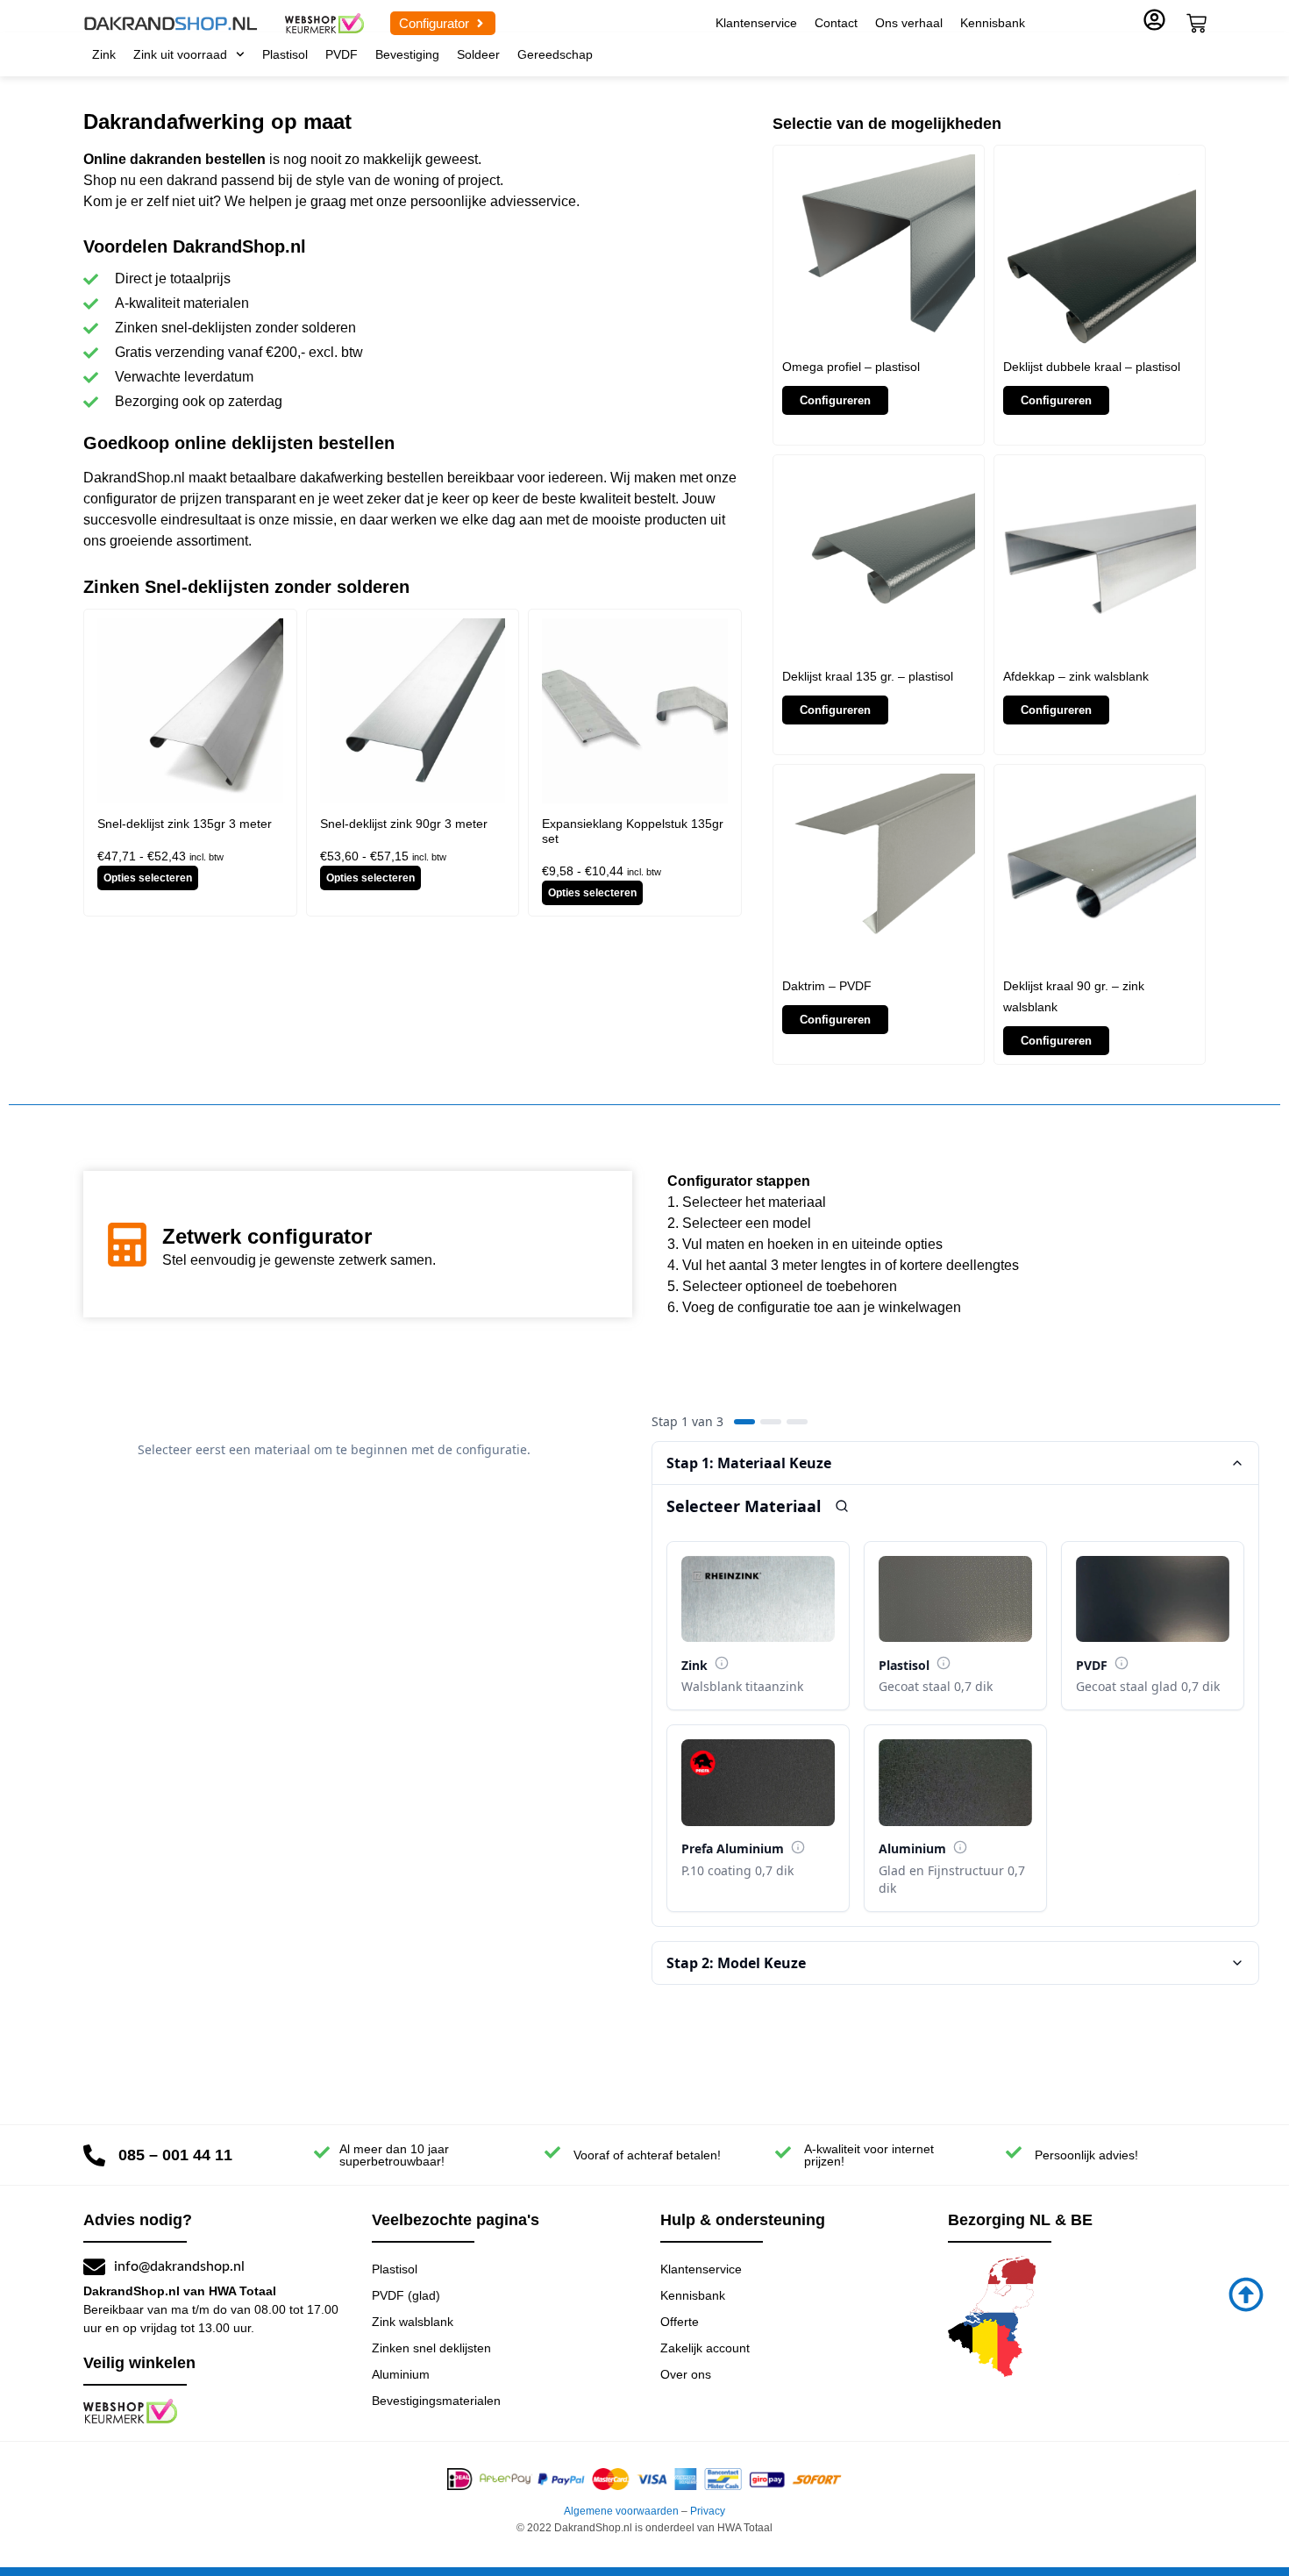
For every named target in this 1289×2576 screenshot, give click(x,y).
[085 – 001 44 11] (94, 2155)
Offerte (680, 2322)
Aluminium (401, 2374)
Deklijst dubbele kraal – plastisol (1092, 367)
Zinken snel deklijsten (431, 2348)
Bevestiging (407, 54)
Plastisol (285, 54)
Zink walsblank (413, 2322)
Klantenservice (756, 23)
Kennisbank (993, 23)
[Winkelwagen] (1196, 23)
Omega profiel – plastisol (851, 367)
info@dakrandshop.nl (179, 2266)
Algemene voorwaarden (621, 2511)
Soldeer (478, 54)
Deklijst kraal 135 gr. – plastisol (868, 676)
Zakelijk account (705, 2348)
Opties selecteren (148, 878)
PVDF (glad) (406, 2295)
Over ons (686, 2374)
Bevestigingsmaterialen (436, 2401)
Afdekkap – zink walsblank (1076, 676)
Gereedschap (555, 54)
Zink (104, 54)
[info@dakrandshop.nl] (94, 2267)
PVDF (342, 54)
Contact (836, 23)
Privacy (708, 2511)
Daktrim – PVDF (827, 986)
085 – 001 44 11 (175, 2155)
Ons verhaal (909, 23)
